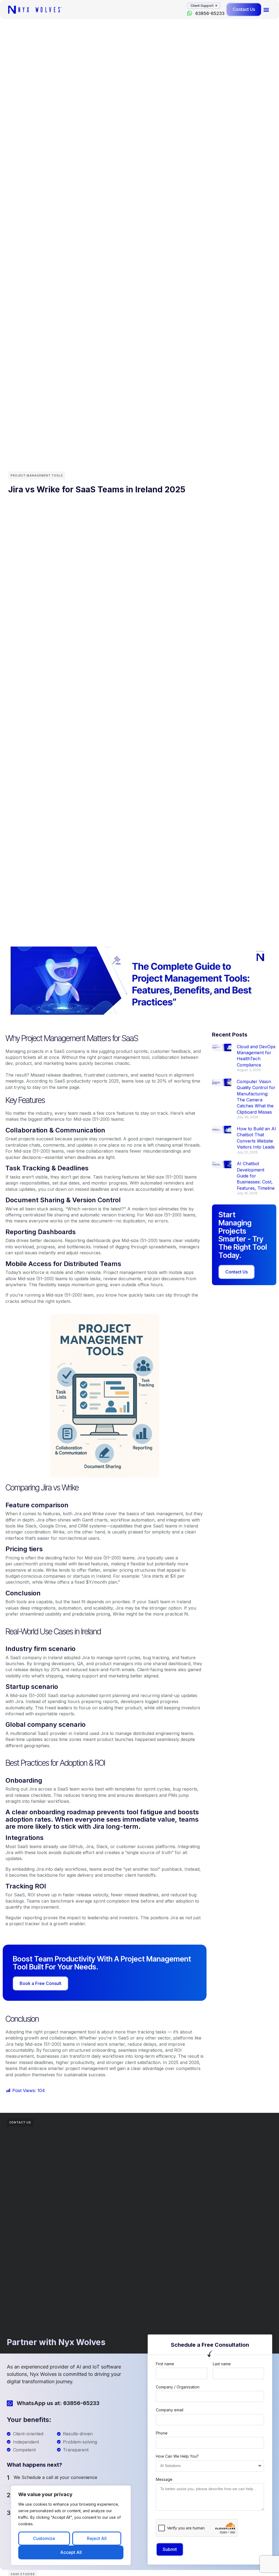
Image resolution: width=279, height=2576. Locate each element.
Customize (44, 2538)
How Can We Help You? (177, 2456)
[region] (71, 2525)
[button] (204, 6)
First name (165, 2364)
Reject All (97, 2538)
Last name (222, 2364)
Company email (170, 2410)
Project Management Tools (37, 475)
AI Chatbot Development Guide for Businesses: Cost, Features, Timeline (256, 1176)
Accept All (71, 2552)
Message (164, 2479)
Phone (162, 2433)
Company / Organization (178, 2387)
